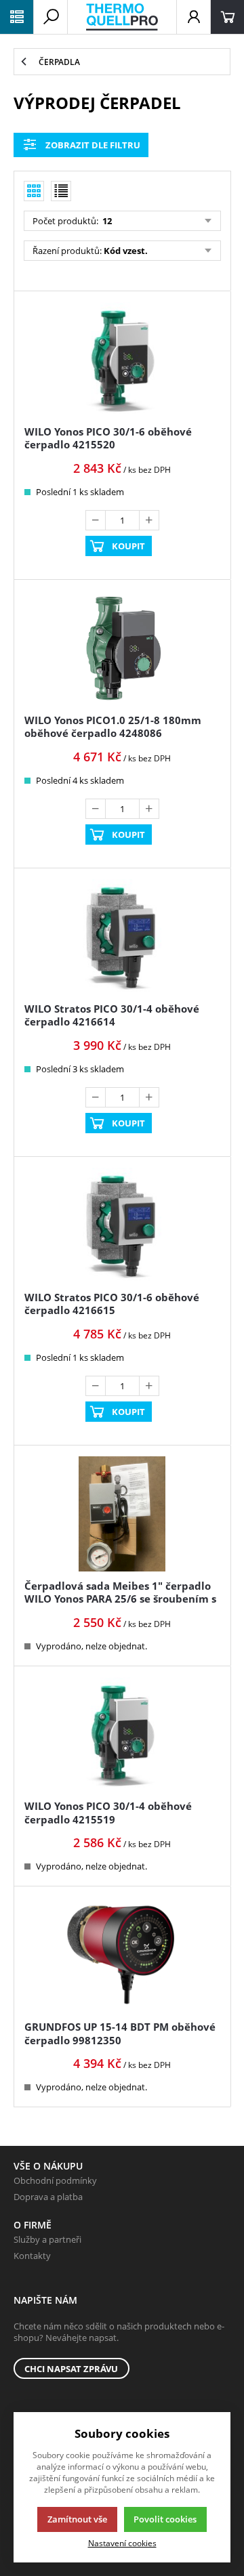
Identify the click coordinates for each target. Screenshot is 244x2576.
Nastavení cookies (122, 2543)
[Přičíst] (149, 520)
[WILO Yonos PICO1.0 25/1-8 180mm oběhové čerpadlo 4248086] (122, 648)
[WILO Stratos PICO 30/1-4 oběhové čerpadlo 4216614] (122, 937)
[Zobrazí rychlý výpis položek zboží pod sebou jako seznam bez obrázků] (61, 191)
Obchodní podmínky (55, 2180)
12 (106, 221)
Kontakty (32, 2256)
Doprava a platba (48, 2197)
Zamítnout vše (77, 2519)
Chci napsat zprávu (71, 2369)
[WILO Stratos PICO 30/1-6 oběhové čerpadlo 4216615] (122, 1225)
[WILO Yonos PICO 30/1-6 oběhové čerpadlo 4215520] (122, 360)
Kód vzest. (126, 251)
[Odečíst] (96, 520)
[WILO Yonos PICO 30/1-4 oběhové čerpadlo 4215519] (122, 1735)
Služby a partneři (47, 2239)
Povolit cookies (165, 2519)
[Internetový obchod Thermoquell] (122, 17)
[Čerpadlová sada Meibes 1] (122, 1514)
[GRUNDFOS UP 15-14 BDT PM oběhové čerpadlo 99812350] (122, 1955)
